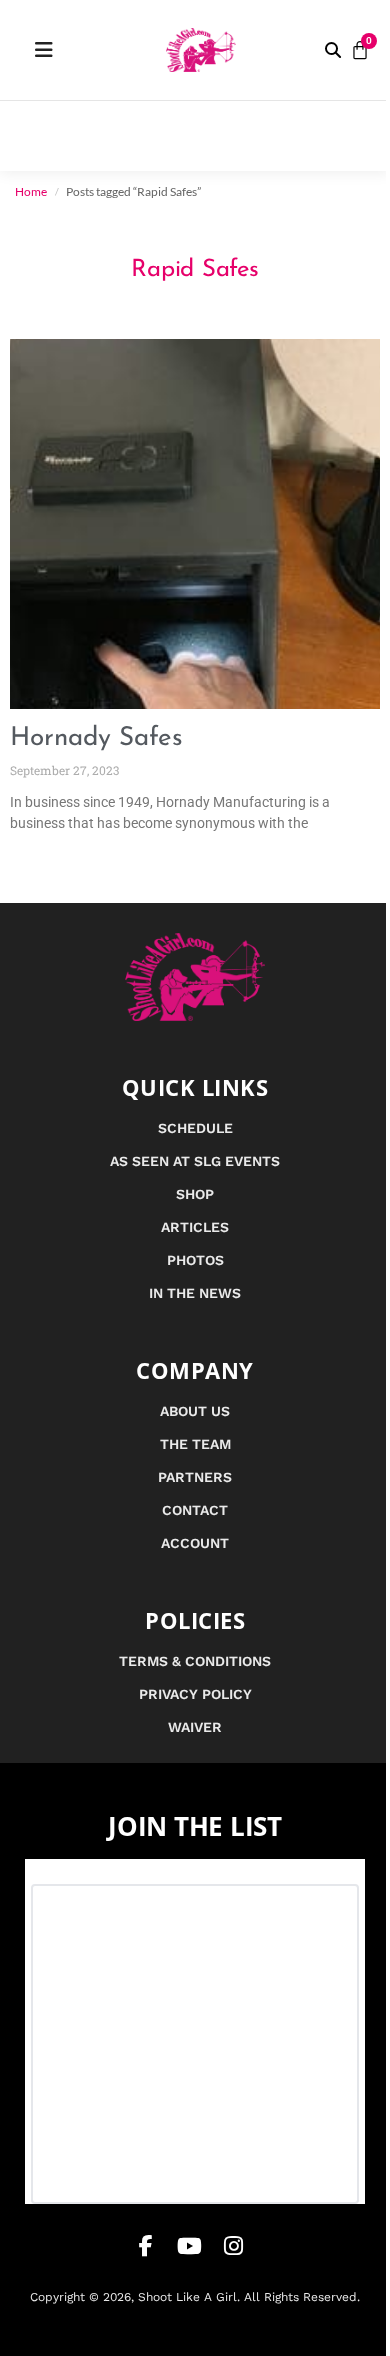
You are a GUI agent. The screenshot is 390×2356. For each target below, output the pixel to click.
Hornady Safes (96, 738)
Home (31, 191)
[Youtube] (190, 2246)
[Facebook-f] (146, 2246)
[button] (333, 50)
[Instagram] (234, 2246)
